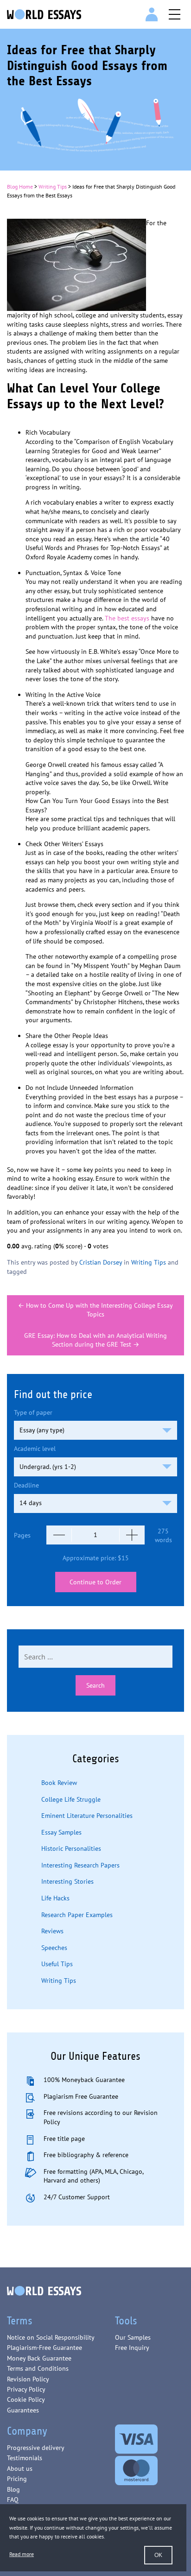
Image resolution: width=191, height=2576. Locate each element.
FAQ (13, 2500)
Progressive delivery (36, 2448)
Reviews (52, 1931)
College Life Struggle (71, 1799)
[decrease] (59, 1535)
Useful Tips (57, 1964)
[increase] (132, 1535)
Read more (22, 2554)
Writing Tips (53, 187)
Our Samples (133, 2337)
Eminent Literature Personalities (87, 1816)
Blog (13, 2489)
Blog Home (20, 187)
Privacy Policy (26, 2389)
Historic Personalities (71, 1848)
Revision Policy (28, 2379)
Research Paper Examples (77, 1915)
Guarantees (23, 2410)
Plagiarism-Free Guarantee (45, 2348)
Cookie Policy (26, 2399)
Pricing (17, 2479)
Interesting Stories (67, 1881)
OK (158, 2555)
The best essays (127, 618)
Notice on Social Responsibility (51, 2337)
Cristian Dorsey (101, 1262)
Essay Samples (61, 1832)
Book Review (59, 1783)
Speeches (54, 1948)
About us (20, 2468)
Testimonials (25, 2458)
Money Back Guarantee (39, 2358)
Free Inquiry (132, 2348)
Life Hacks (55, 1898)
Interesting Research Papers (80, 1865)
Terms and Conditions (38, 2368)
